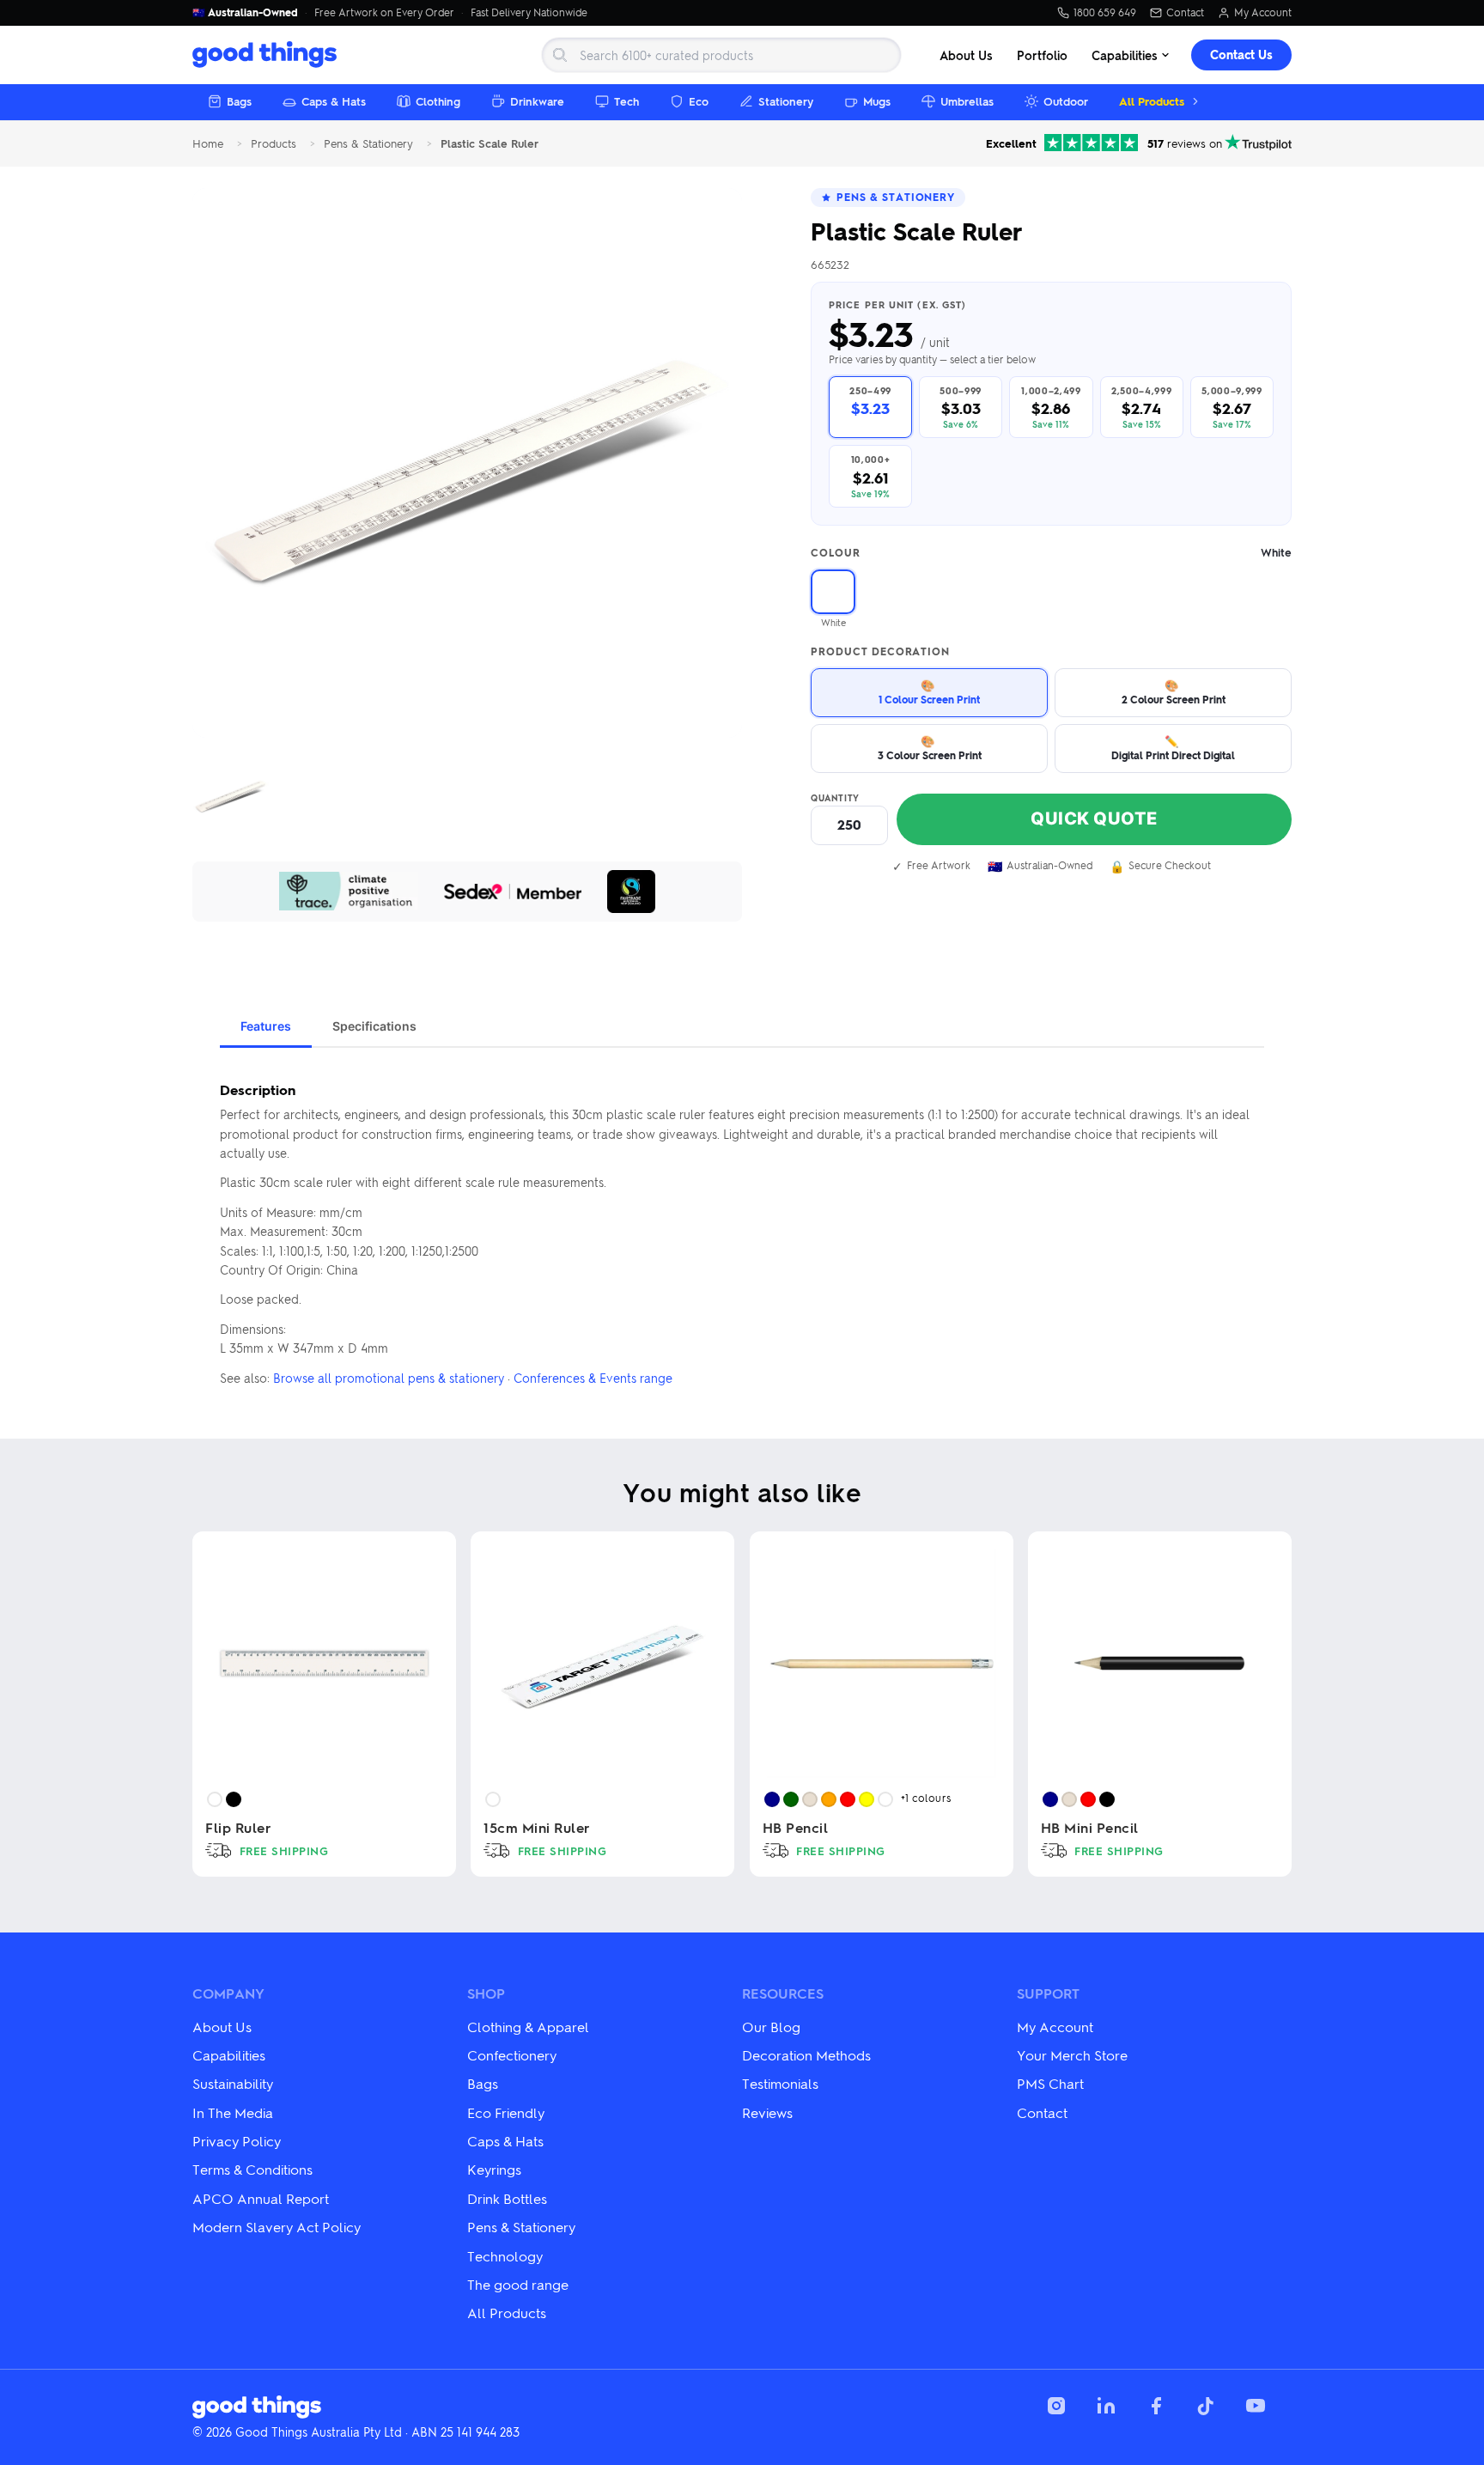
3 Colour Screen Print (930, 748)
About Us (966, 55)
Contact (1185, 13)
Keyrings (494, 2169)
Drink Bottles (507, 2198)
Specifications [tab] (374, 1026)
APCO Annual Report (261, 2198)
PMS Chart (1050, 2083)
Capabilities (1125, 55)
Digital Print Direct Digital (1173, 748)
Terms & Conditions (252, 2169)
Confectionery (512, 2055)
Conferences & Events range (593, 1378)
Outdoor (1066, 101)
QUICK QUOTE (1094, 819)
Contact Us (1241, 55)
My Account (1263, 13)
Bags (239, 101)
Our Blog (771, 2027)
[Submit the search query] (560, 55)
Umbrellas (967, 101)
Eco (699, 101)
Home (208, 144)
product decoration (880, 652)
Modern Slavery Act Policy (277, 2227)
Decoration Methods (806, 2055)
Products (274, 144)
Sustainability (233, 2083)
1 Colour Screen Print (929, 692)
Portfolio (1042, 55)
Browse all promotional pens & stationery (389, 1378)
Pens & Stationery (368, 144)
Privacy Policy (237, 2141)
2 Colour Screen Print (1174, 692)
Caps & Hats (334, 101)
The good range (518, 2284)
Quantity (835, 798)
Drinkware (537, 101)
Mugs (877, 101)
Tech (626, 101)
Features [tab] (266, 1026)
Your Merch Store (1072, 2055)
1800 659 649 (1105, 13)
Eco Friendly (506, 2112)
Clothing (438, 101)
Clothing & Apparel (528, 2027)
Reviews (767, 2112)
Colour (1051, 553)
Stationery (786, 101)
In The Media (233, 2112)
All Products (1152, 101)
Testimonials (780, 2083)
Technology (505, 2256)
